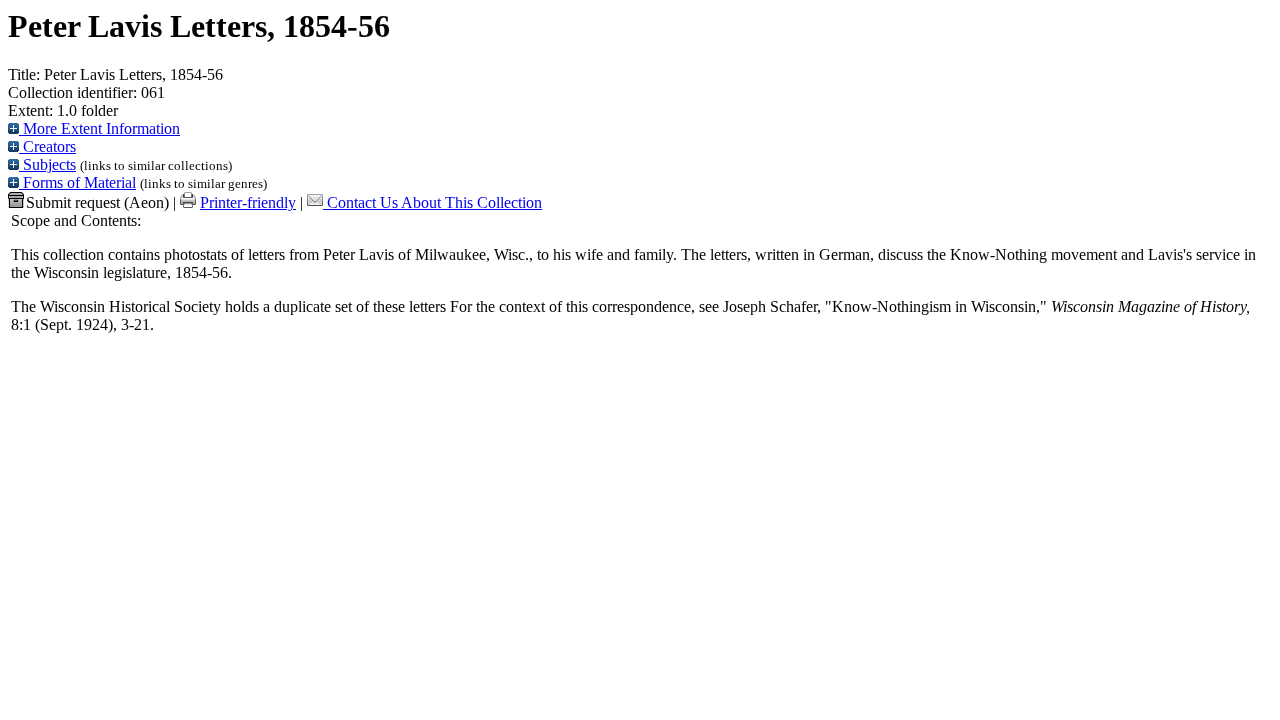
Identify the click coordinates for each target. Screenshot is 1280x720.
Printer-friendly (248, 202)
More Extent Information (99, 128)
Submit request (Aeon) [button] (97, 202)
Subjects (47, 164)
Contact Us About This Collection (434, 202)
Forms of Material (77, 182)
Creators (47, 146)
